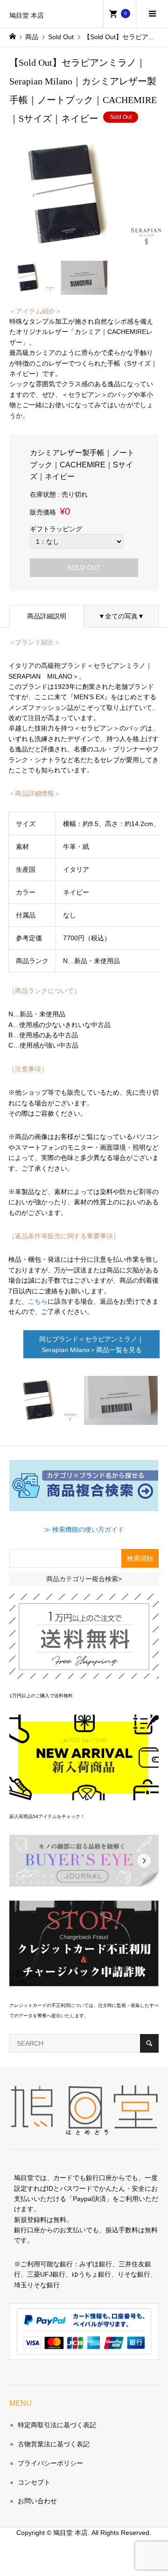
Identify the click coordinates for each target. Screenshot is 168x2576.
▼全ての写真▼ (121, 616)
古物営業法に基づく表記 (54, 2444)
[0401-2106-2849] (45, 1418)
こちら (38, 1301)
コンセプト (34, 2482)
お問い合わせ (37, 2501)
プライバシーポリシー (50, 2463)
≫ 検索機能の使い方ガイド (84, 1529)
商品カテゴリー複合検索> (84, 1579)
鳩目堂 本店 (27, 16)
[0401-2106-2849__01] (121, 1418)
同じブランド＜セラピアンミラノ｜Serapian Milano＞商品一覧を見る (91, 1344)
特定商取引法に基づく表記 (57, 2425)
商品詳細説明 (47, 616)
